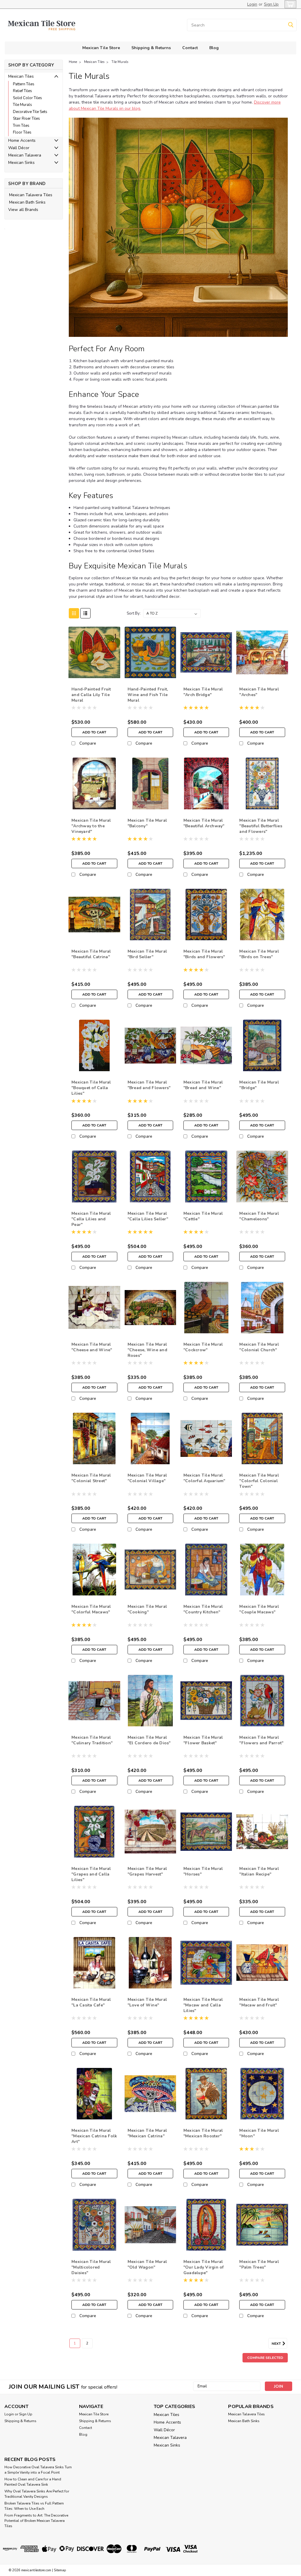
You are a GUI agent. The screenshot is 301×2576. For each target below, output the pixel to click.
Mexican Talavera (25, 155)
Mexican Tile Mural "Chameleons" (259, 1216)
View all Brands (23, 210)
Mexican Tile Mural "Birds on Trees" (259, 954)
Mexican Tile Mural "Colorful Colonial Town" (259, 1481)
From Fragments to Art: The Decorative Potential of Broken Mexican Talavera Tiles (36, 2521)
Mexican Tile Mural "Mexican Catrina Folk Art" (94, 2136)
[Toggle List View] (85, 613)
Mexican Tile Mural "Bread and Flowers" (149, 1085)
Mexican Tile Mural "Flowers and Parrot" (261, 1740)
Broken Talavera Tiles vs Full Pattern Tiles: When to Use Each (34, 2506)
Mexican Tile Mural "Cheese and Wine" (92, 1347)
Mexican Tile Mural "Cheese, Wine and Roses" (147, 1350)
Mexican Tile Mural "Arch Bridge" (203, 692)
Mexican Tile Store (101, 48)
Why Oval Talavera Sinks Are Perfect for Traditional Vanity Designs (37, 2494)
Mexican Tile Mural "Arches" (259, 692)
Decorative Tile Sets (30, 112)
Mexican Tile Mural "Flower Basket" (203, 1740)
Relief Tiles (22, 91)
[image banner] (5, 228)
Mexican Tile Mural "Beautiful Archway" (204, 823)
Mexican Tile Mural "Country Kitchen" (203, 1609)
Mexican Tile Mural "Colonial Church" (259, 1347)
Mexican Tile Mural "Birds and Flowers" (204, 954)
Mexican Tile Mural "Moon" (259, 2133)
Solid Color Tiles (27, 98)
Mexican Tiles (21, 76)
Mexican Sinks (21, 163)
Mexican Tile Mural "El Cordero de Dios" (149, 1740)
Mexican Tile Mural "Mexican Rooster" (203, 2133)
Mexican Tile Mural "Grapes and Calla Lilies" (91, 1874)
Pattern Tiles (24, 84)
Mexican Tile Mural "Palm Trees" (259, 2264)
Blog (214, 48)
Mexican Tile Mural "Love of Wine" (147, 2002)
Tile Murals (22, 105)
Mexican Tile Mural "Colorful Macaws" (91, 1609)
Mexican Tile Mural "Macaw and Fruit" (259, 2002)
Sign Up (271, 4)
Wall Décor (19, 148)
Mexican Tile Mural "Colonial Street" (91, 1478)
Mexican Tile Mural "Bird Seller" (147, 954)
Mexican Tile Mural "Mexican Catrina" (147, 2133)
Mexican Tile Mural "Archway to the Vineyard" (91, 826)
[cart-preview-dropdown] (289, 4)
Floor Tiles (22, 132)
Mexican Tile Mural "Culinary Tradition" (92, 1740)
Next (277, 2344)
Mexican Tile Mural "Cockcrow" (203, 1347)
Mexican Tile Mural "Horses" (203, 1871)
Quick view (94, 674)
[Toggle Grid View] (74, 613)
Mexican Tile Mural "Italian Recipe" (259, 1871)
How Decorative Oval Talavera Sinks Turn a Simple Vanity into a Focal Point (38, 2470)
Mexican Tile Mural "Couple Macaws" (259, 1609)
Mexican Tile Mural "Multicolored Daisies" (91, 2267)
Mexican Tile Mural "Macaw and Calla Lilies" (203, 2005)
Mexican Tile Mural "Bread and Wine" (203, 1085)
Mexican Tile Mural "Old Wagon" (147, 2264)
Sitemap (60, 2570)
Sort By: (134, 613)
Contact (190, 48)
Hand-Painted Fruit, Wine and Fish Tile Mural (148, 695)
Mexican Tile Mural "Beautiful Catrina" (91, 954)
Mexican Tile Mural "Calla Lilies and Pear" (91, 1219)
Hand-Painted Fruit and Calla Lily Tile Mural (91, 695)
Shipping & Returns (151, 48)
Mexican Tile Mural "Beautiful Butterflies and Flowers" (261, 826)
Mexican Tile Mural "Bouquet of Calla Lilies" (91, 1088)
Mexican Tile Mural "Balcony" (147, 823)
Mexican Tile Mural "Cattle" (203, 1216)
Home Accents (22, 140)
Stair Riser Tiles (26, 119)
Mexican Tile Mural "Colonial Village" (147, 1478)
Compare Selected (265, 2358)
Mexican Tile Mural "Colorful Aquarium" (204, 1478)
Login (252, 4)
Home (73, 62)
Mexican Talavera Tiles (31, 195)
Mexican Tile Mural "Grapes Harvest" (147, 1871)
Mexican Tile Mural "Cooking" (147, 1609)
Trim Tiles (21, 126)
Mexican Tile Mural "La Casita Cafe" (91, 2002)
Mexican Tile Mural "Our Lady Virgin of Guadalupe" (204, 2267)
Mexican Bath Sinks (27, 202)
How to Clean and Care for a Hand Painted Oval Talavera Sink (33, 2482)
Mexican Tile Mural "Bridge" (259, 1085)
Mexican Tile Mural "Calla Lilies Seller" (148, 1216)
